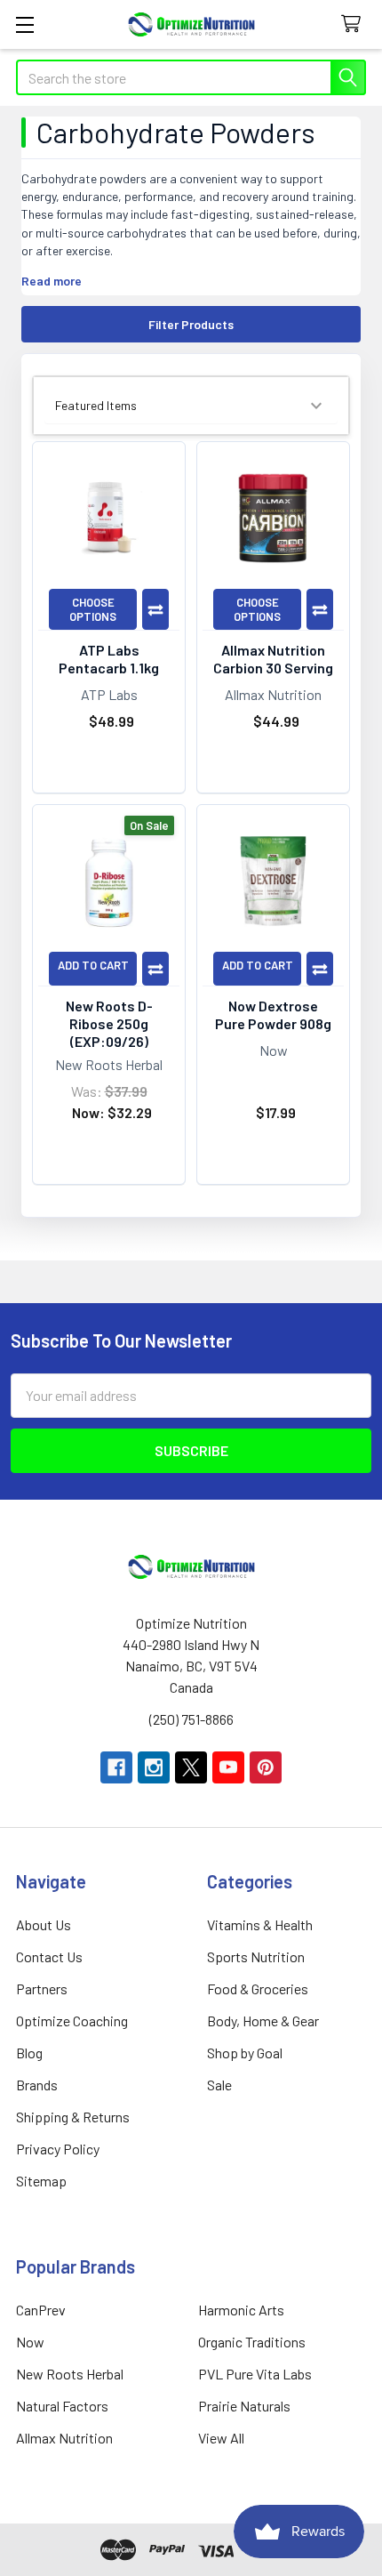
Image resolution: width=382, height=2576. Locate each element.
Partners (42, 1988)
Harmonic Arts (241, 2310)
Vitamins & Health (260, 1924)
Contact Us (49, 1956)
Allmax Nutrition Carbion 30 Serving (273, 659)
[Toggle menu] (24, 24)
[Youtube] (228, 1767)
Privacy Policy (58, 2149)
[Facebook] (116, 1767)
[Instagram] (154, 1767)
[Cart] (355, 24)
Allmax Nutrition (64, 2438)
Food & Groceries (258, 1988)
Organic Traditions (252, 2342)
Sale (219, 2085)
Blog (29, 2053)
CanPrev (41, 2310)
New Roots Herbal (70, 2374)
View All (221, 2438)
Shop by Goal (245, 2053)
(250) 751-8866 (191, 1719)
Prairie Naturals (244, 2406)
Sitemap (41, 2181)
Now (30, 2342)
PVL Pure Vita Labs (255, 2374)
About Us (44, 1924)
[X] (191, 1767)
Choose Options (93, 609)
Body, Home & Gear (263, 2021)
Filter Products (191, 324)
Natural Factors (62, 2406)
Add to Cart (93, 965)
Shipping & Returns (73, 2117)
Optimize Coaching (72, 2021)
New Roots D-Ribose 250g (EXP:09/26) (109, 1023)
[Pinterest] (266, 1767)
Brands (37, 2085)
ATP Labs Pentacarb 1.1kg (109, 659)
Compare (155, 609)
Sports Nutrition (256, 1956)
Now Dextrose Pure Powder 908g (273, 1014)
